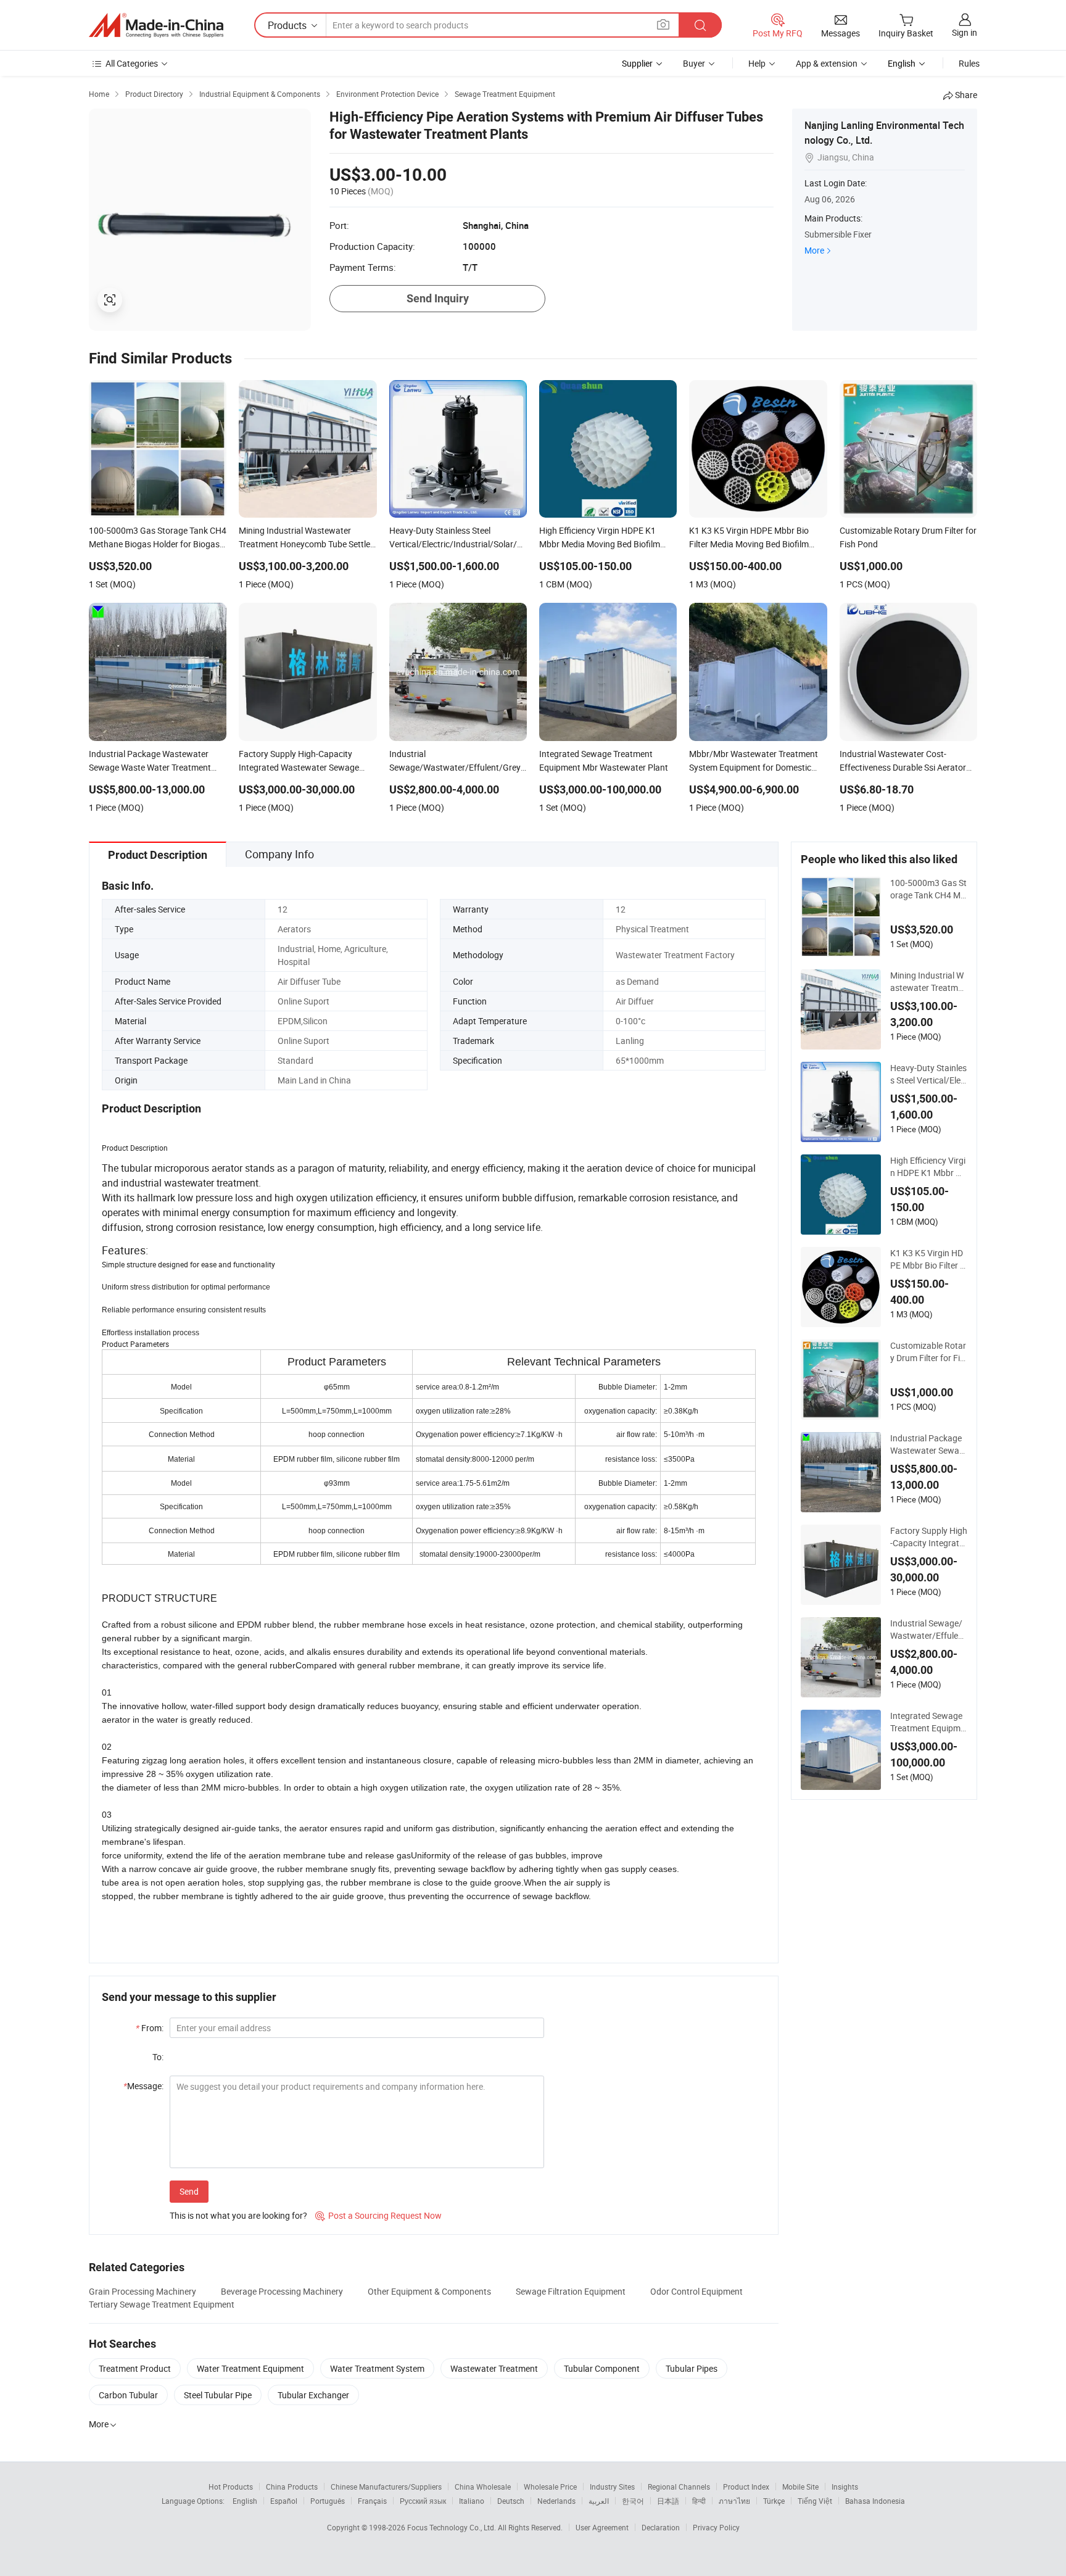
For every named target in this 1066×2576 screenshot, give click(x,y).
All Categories (132, 63)
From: (150, 2028)
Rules (969, 63)
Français (372, 2501)
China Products (292, 2487)
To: (158, 2057)
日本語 (668, 2501)
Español (284, 2501)
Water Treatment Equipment (250, 2368)
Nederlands (556, 2501)
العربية (599, 2501)
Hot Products (231, 2487)
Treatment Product (135, 2368)
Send (189, 2191)
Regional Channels (679, 2487)
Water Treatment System (377, 2368)
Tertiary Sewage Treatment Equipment (162, 2304)
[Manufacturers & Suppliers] (156, 25)
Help (757, 63)
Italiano (472, 2501)
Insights (845, 2487)
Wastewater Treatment (494, 2368)
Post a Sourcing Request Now (378, 2215)
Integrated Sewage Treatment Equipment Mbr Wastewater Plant (928, 1722)
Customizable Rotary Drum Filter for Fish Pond (928, 1352)
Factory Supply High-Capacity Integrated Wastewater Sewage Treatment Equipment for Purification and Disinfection (929, 1537)
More (814, 250)
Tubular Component (602, 2368)
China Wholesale (483, 2487)
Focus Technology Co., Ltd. (452, 2527)
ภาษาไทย (734, 2501)
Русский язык (423, 2501)
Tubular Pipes (692, 2368)
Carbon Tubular (128, 2395)
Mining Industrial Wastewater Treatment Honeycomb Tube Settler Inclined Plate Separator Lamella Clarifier (929, 982)
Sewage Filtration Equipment (571, 2291)
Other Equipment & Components (429, 2291)
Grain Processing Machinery (143, 2291)
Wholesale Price (550, 2487)
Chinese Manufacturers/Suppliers (386, 2487)
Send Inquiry (438, 298)
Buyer (694, 63)
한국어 (633, 2501)
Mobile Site (800, 2487)
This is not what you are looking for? (238, 2215)
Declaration (661, 2527)
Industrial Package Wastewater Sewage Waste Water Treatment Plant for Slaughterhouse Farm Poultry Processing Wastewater (928, 1444)
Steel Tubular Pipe (218, 2395)
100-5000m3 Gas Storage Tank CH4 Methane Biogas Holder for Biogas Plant (928, 889)
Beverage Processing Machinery (282, 2291)
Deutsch (511, 2501)
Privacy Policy (716, 2527)
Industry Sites (612, 2487)
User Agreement (602, 2527)
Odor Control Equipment (696, 2291)
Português (328, 2501)
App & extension (827, 63)
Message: (143, 2086)
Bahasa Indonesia (875, 2501)
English (245, 2501)
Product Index (746, 2487)
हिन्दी (699, 2501)
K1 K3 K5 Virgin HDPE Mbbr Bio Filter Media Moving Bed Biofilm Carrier (929, 1259)
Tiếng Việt (815, 2501)
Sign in (965, 32)
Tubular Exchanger (313, 2395)
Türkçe (774, 2501)
